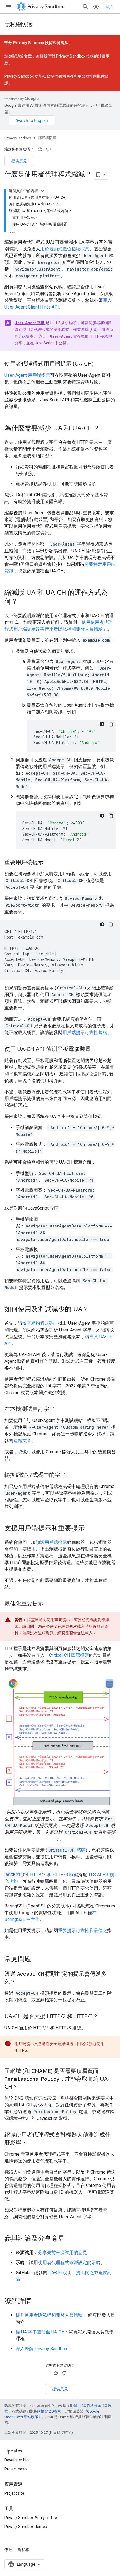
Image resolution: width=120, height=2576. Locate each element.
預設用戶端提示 (51, 1542)
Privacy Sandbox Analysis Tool (31, 2518)
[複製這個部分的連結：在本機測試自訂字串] (60, 1409)
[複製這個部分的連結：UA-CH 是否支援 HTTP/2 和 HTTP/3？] (104, 2017)
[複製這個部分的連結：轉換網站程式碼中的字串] (71, 1475)
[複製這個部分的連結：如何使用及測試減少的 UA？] (95, 1309)
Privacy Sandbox (18, 138)
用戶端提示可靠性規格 (85, 1033)
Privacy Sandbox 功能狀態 (27, 76)
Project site (14, 2493)
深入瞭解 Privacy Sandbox (41, 2349)
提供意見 (19, 161)
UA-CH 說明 (60, 2273)
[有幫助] (40, 149)
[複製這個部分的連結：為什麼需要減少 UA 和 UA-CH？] (105, 428)
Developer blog (18, 2460)
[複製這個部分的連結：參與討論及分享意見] (70, 2239)
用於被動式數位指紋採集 (65, 249)
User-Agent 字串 (30, 323)
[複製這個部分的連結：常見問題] (37, 1959)
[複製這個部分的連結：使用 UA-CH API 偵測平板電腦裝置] (96, 1049)
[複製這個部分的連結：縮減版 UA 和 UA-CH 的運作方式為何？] (23, 602)
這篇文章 (24, 56)
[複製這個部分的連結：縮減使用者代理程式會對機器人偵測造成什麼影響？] (32, 2143)
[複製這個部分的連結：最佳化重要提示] (49, 1604)
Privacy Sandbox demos (26, 2527)
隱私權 (23, 2550)
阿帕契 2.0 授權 (49, 2411)
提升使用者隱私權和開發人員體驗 (49, 2315)
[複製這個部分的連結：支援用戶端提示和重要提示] (90, 1528)
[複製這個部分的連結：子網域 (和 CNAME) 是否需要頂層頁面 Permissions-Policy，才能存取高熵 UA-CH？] (23, 2087)
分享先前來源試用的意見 (63, 2252)
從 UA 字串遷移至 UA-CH (40, 2332)
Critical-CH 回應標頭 (69, 1655)
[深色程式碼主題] (102, 724)
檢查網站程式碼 (38, 1323)
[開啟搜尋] (85, 7)
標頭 (67, 1850)
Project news (16, 2469)
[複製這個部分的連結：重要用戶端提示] (49, 862)
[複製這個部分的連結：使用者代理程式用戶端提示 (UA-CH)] (99, 364)
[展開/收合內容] (42, 191)
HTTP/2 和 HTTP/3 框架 (42, 1875)
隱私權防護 (18, 24)
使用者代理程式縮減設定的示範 (69, 2263)
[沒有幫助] (48, 149)
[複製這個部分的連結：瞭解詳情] (37, 2302)
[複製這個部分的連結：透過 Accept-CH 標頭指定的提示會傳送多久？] (21, 1982)
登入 (109, 7)
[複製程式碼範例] (111, 724)
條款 (8, 2550)
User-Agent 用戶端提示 (27, 375)
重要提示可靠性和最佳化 (83, 1931)
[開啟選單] (9, 7)
